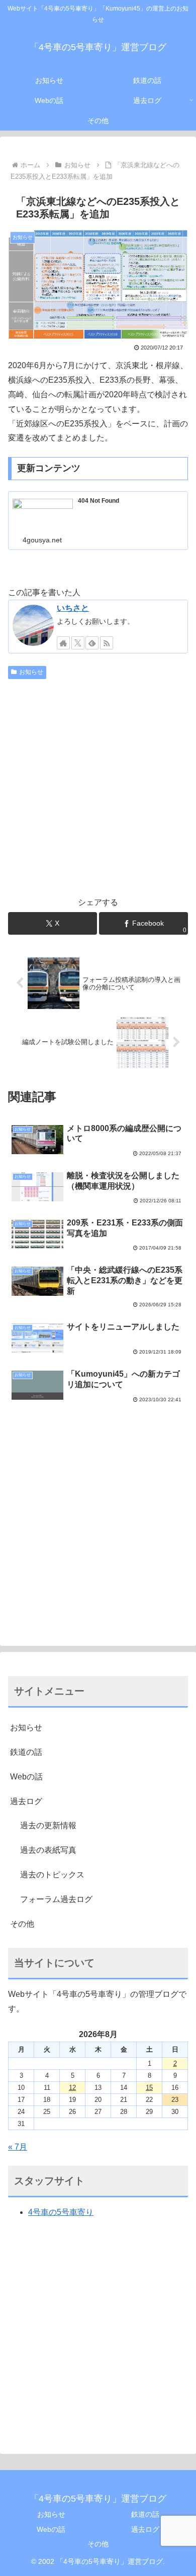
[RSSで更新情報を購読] (107, 643)
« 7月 (18, 2147)
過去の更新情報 (48, 1825)
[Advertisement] (98, 786)
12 (72, 2088)
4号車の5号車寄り (61, 2212)
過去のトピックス (52, 1875)
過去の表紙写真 (48, 1850)
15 (149, 2088)
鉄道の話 (26, 1752)
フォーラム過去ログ (56, 1899)
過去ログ (26, 1801)
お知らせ (31, 672)
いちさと (73, 608)
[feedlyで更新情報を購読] (92, 643)
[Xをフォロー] (78, 643)
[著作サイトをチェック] (63, 643)
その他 (22, 1924)
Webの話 (26, 1777)
